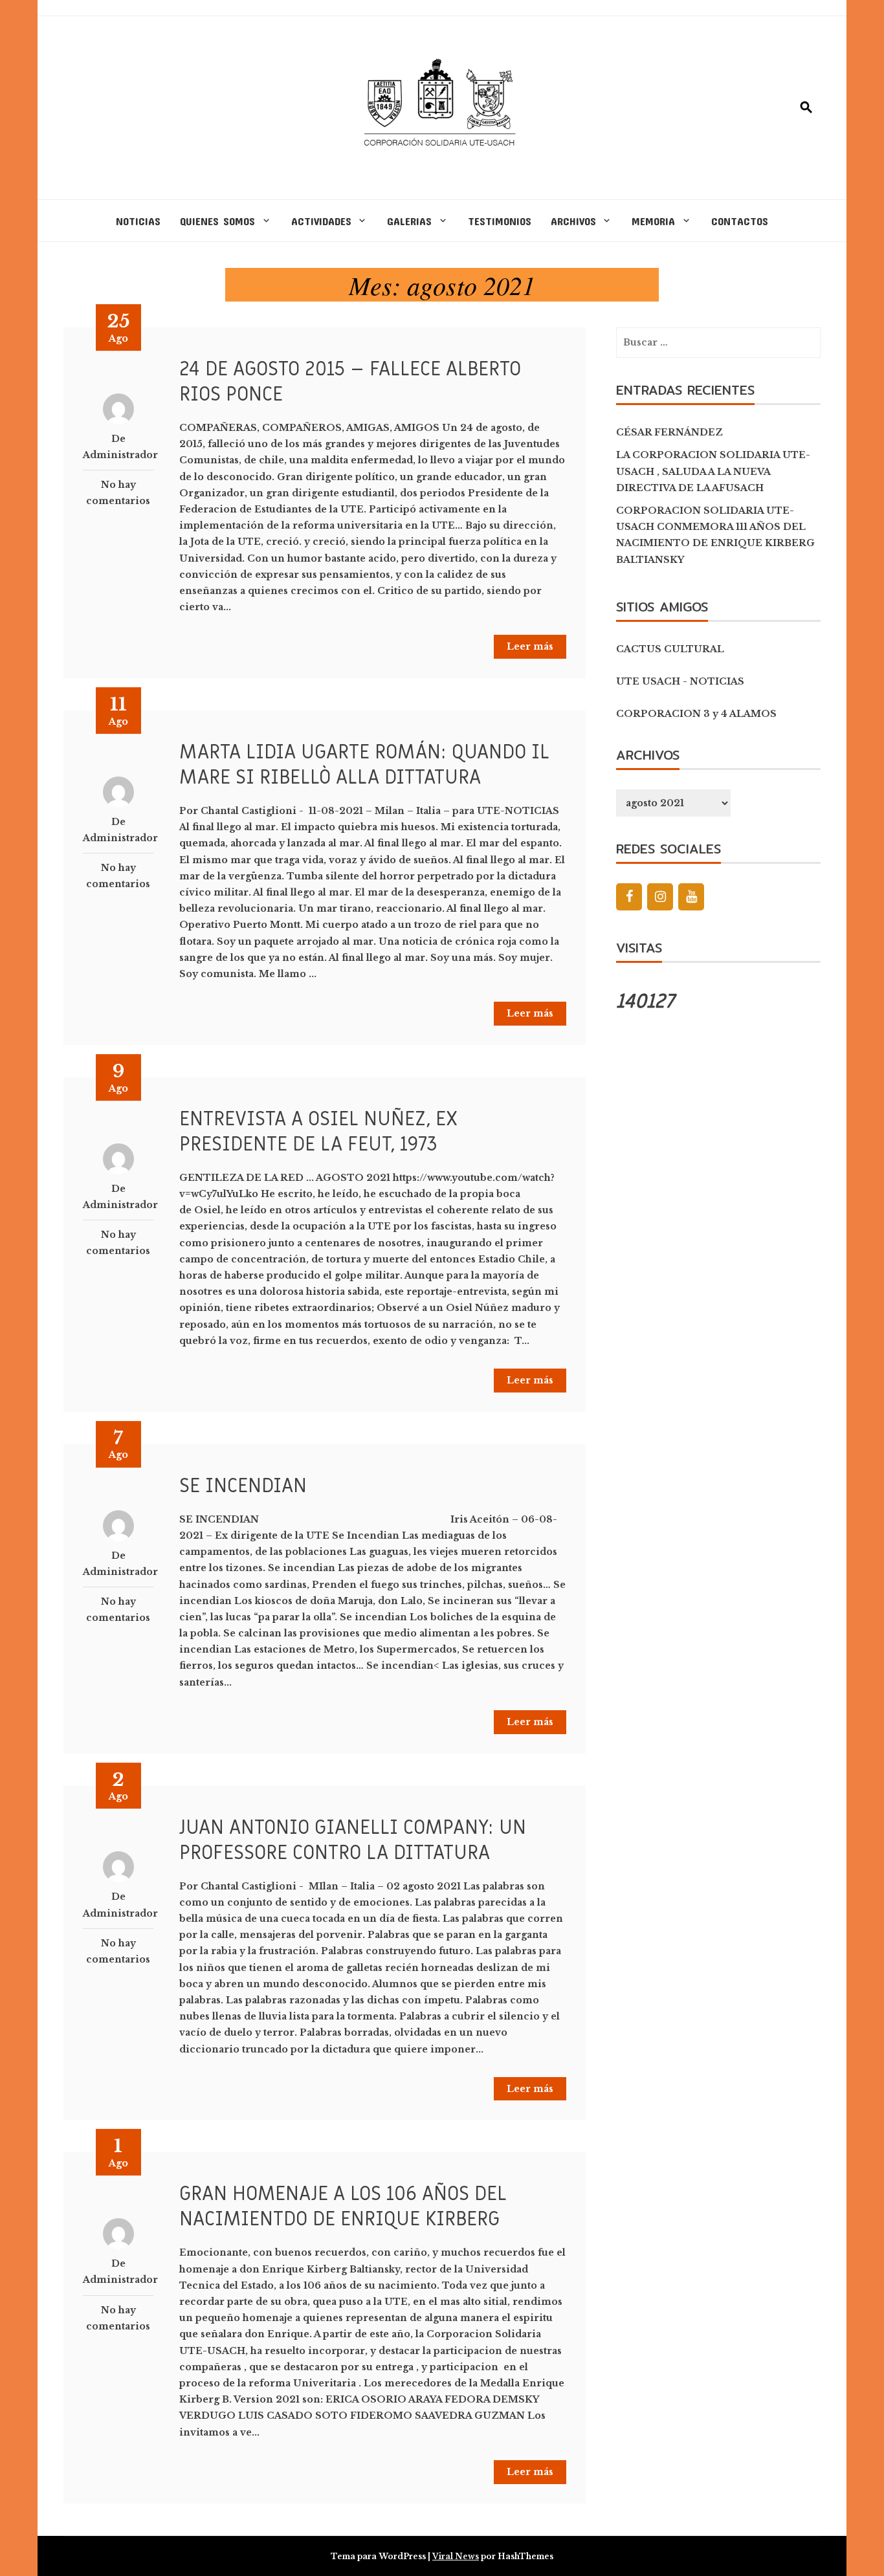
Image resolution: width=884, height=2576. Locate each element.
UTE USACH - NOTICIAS (680, 681)
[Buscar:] (718, 343)
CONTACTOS (740, 221)
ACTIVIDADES (321, 221)
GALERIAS (409, 221)
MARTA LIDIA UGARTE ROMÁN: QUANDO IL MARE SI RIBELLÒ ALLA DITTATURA (364, 765)
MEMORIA (653, 221)
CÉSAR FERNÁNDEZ (669, 432)
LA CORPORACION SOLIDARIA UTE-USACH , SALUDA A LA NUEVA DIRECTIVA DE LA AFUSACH (713, 471)
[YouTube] (691, 897)
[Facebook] (629, 897)
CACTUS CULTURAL (670, 649)
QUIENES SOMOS (217, 221)
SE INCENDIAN (243, 1486)
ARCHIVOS (573, 221)
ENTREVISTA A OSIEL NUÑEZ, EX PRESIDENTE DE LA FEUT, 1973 (318, 1132)
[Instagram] (660, 897)
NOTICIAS (138, 221)
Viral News (456, 2556)
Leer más (530, 646)
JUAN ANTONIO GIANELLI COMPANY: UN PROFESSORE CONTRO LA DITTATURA (353, 1840)
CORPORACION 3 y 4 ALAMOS (696, 714)
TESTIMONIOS (500, 221)
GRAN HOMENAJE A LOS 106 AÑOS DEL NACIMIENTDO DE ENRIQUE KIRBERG (343, 2207)
